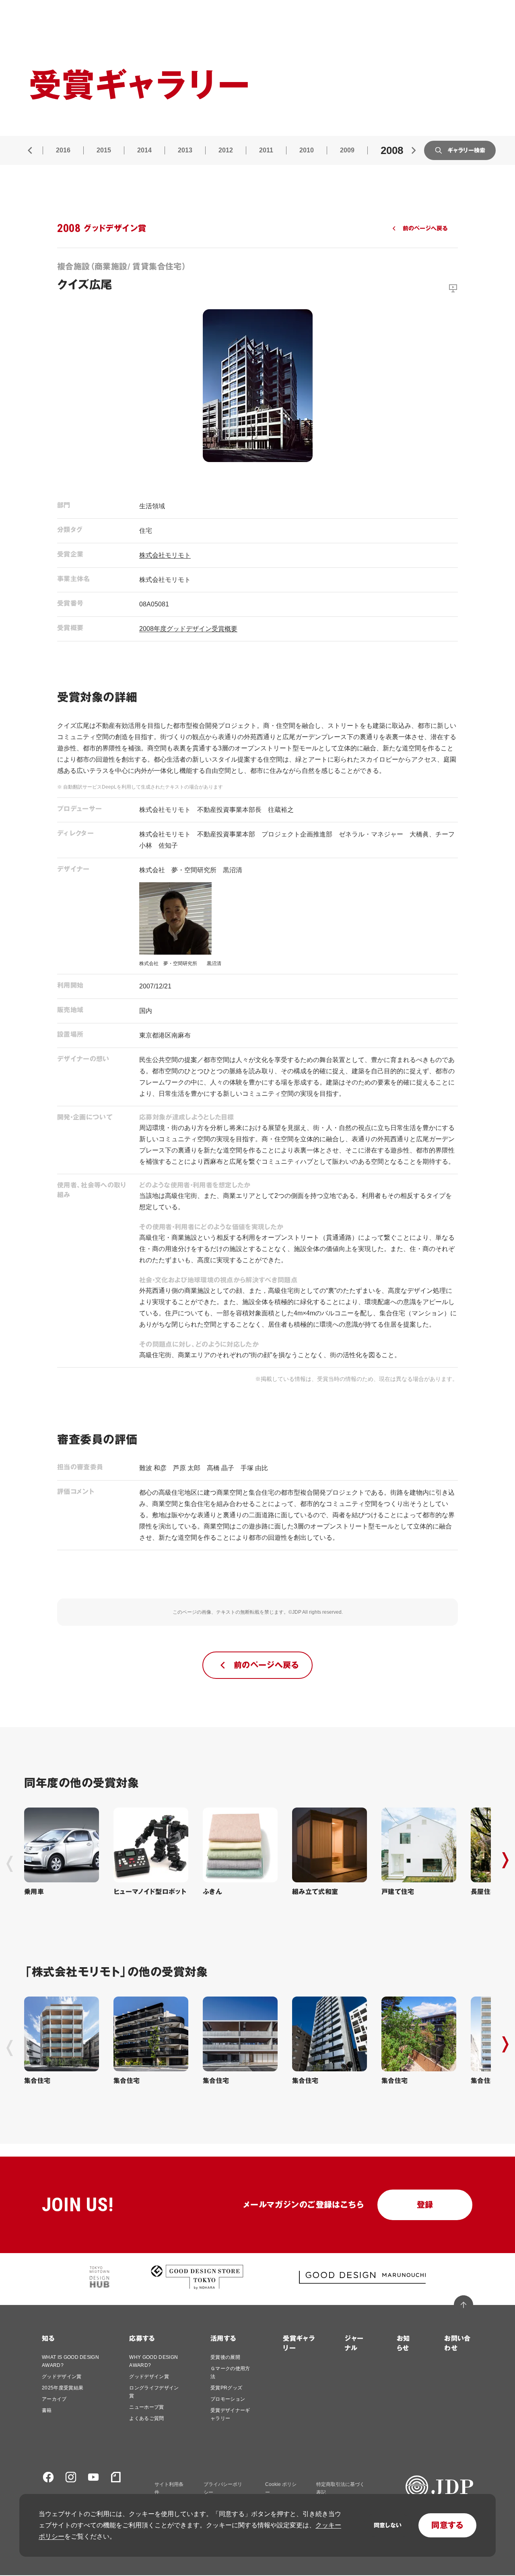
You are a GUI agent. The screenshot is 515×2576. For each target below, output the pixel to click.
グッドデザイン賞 (62, 2377)
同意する (447, 2525)
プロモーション (228, 2399)
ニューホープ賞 (146, 2407)
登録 (425, 2205)
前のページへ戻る (425, 228)
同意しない (388, 2525)
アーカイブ (54, 2399)
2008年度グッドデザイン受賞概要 (188, 629)
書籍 (47, 2410)
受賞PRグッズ (226, 2388)
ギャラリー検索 (466, 150)
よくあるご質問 (146, 2418)
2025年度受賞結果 (63, 2388)
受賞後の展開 (225, 2357)
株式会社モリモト (165, 555)
